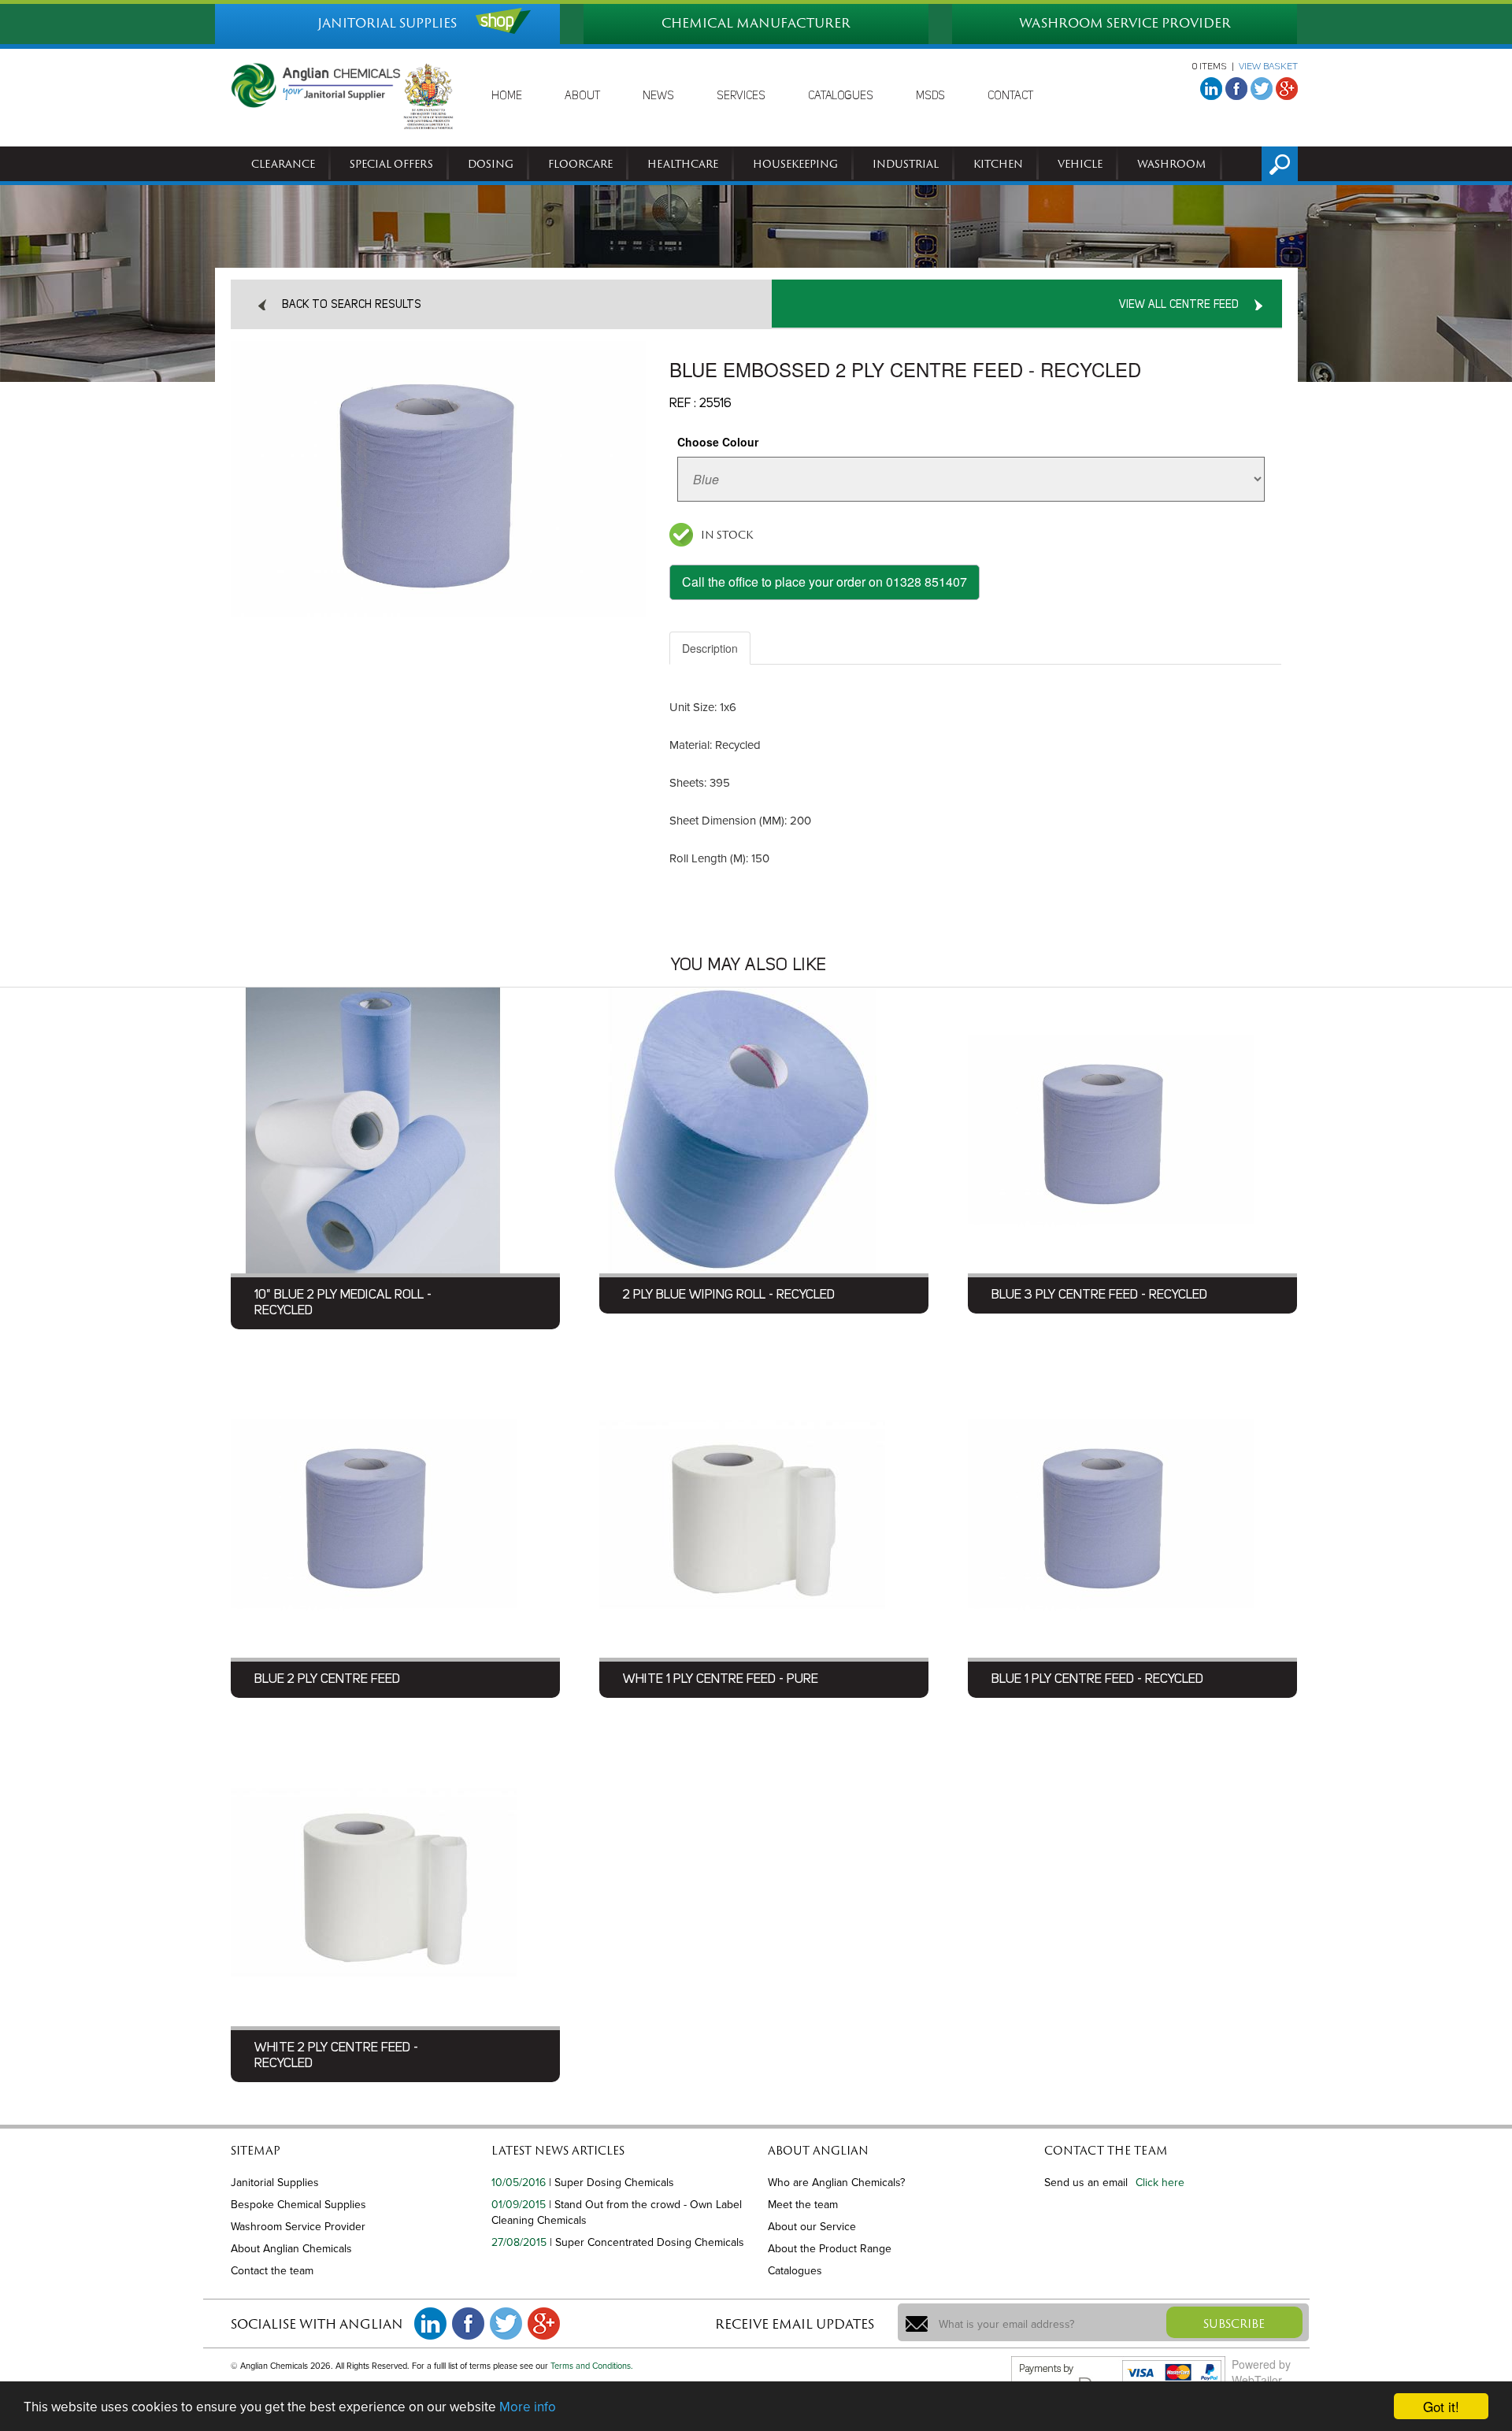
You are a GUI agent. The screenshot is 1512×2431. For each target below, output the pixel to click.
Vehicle (1080, 164)
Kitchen (998, 164)
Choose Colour (718, 442)
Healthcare (683, 164)
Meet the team (803, 2205)
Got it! (1441, 2406)
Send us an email (1086, 2183)
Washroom (1172, 164)
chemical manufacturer (756, 23)
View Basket (1268, 67)
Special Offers (391, 164)
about (582, 96)
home (507, 96)
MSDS (930, 96)
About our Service (812, 2227)
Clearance (283, 164)
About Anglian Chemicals (291, 2249)
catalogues (841, 96)
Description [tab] (710, 648)
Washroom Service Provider (298, 2227)
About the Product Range (830, 2249)
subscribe (1234, 2324)
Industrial (906, 164)
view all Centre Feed (1179, 305)
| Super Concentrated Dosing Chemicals (647, 2242)
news (658, 96)
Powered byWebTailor (1261, 2372)
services (741, 96)
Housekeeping (795, 164)
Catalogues (795, 2271)
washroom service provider (1125, 23)
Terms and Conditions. (592, 2366)
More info (528, 2407)
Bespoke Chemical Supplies (298, 2205)
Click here (1160, 2183)
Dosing (491, 164)
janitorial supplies (387, 23)
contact (1010, 96)
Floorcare (580, 164)
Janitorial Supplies (275, 2183)
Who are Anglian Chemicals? (836, 2183)
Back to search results (352, 305)
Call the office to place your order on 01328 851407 (825, 582)
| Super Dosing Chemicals (611, 2183)
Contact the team (272, 2271)
